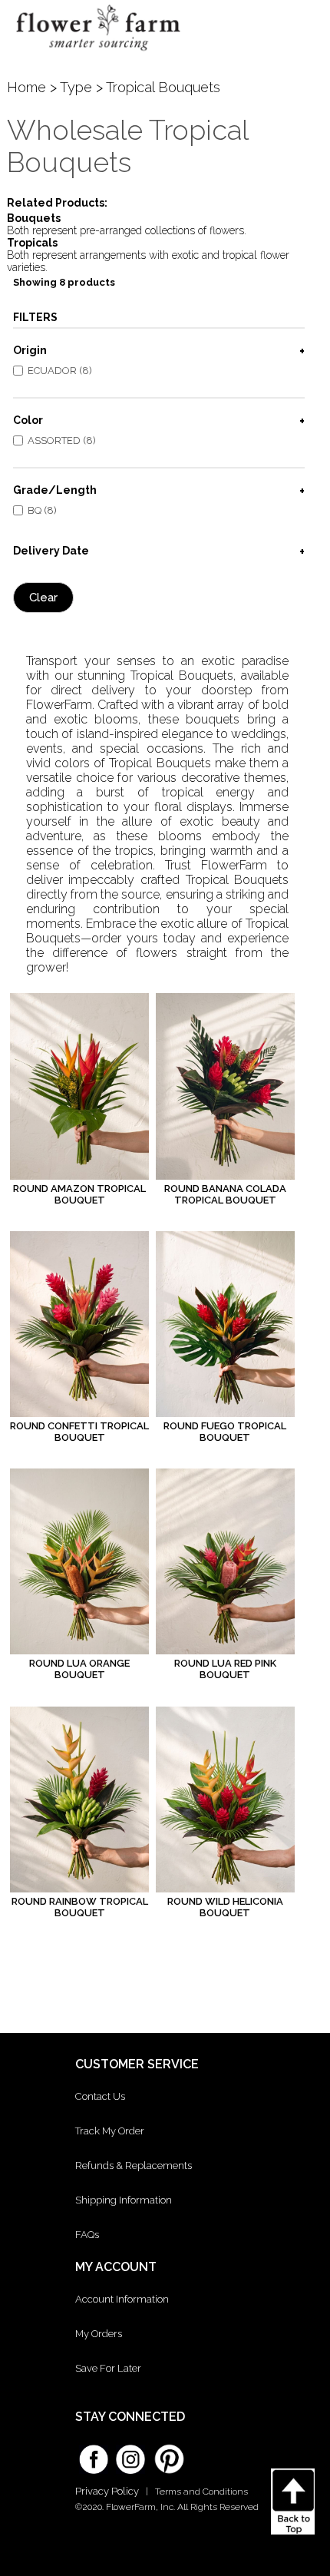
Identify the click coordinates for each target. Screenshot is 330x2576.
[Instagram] (130, 2454)
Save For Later (108, 2368)
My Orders (99, 2334)
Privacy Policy (107, 2491)
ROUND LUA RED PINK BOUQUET (225, 1669)
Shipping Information (124, 2200)
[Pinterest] (167, 2452)
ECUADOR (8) (60, 371)
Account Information (122, 2299)
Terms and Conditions (201, 2492)
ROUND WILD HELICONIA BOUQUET (225, 1907)
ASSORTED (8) (62, 440)
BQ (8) (42, 510)
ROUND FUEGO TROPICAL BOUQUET (225, 1432)
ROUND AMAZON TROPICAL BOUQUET (79, 1194)
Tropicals (32, 243)
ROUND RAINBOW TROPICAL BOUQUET (80, 1907)
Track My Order (110, 2131)
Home (26, 87)
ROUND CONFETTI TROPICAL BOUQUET (79, 1432)
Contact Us (100, 2096)
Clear (43, 598)
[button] (304, 27)
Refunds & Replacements (134, 2165)
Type (76, 87)
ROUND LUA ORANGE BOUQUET (79, 1669)
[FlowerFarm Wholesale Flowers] (98, 55)
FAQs (87, 2235)
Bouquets (34, 218)
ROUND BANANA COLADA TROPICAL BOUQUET (225, 1194)
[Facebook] (94, 2454)
